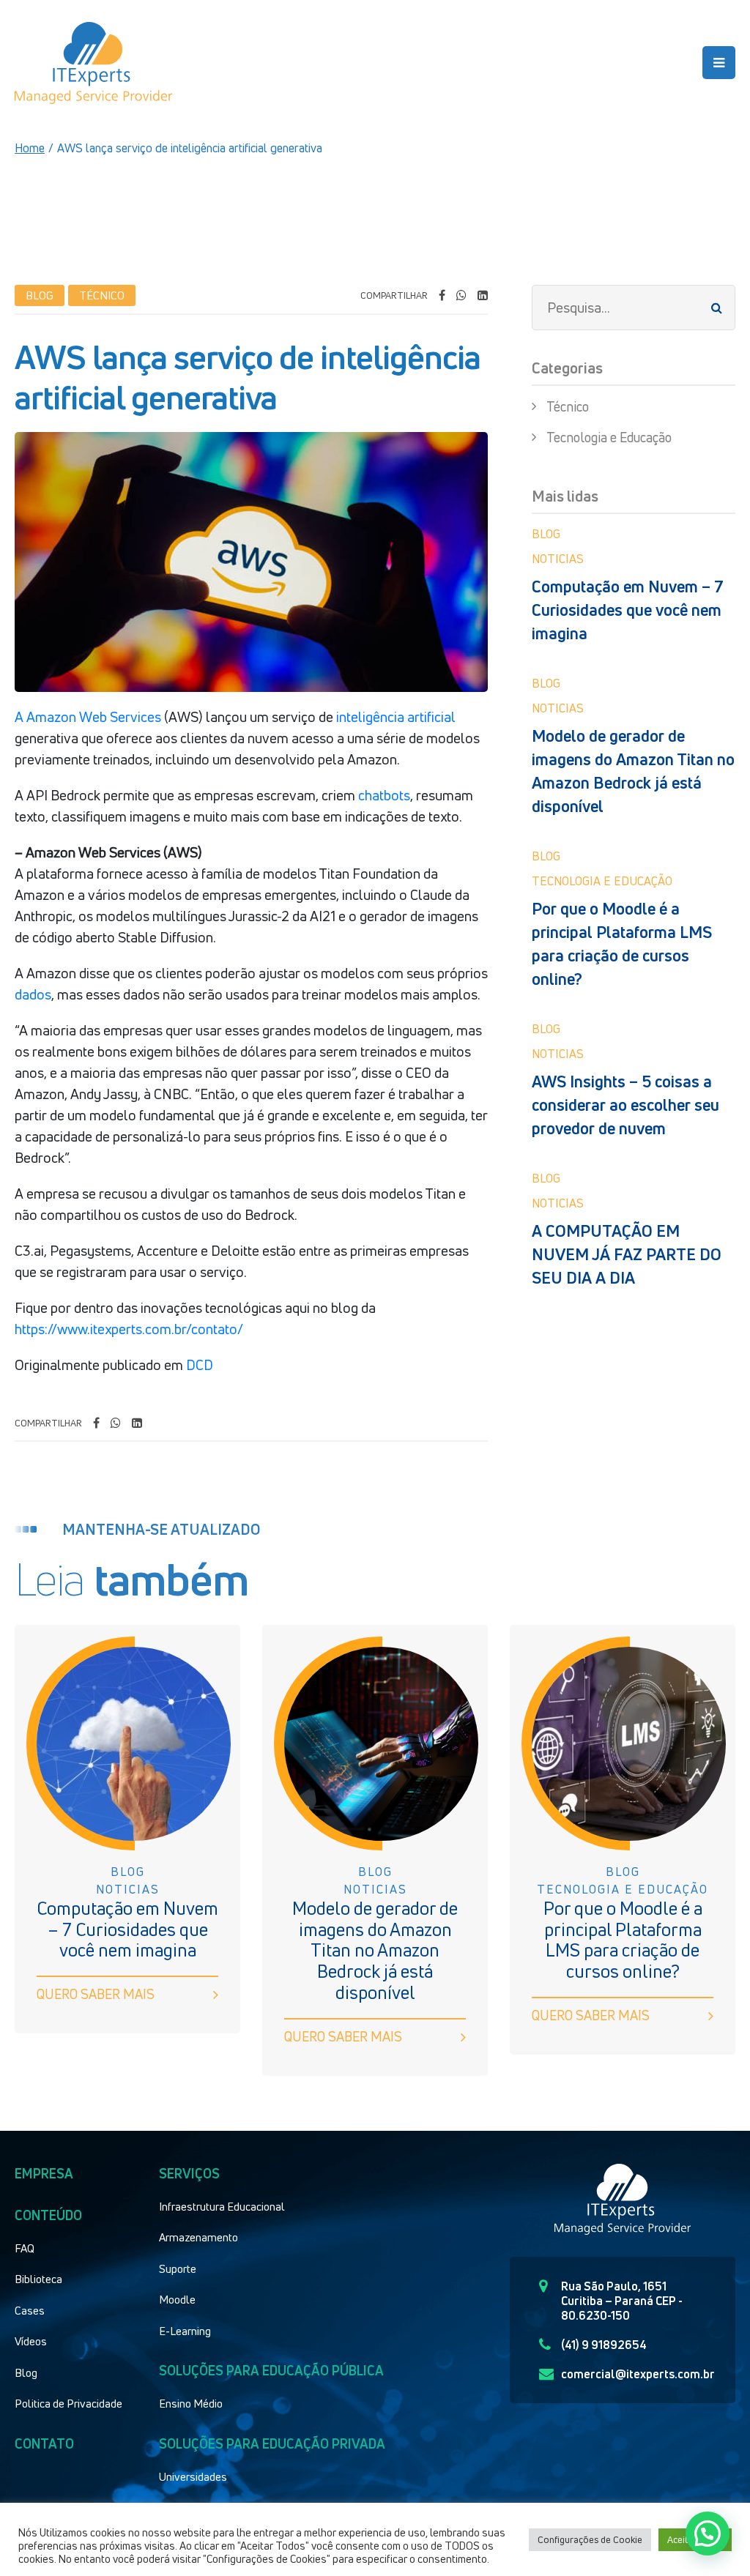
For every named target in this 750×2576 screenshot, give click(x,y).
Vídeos (31, 2341)
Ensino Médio (191, 2403)
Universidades (193, 2476)
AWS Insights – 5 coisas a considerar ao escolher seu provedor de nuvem (625, 1105)
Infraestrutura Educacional (222, 2206)
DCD (200, 1365)
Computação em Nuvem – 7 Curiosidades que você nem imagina (628, 610)
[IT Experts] (93, 63)
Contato (44, 2443)
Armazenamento (198, 2237)
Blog (26, 2372)
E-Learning (185, 2331)
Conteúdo (48, 2215)
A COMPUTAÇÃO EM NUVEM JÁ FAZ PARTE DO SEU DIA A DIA (627, 1254)
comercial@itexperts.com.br (638, 2374)
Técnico (568, 406)
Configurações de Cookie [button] (590, 2539)
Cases (30, 2310)
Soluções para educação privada (272, 2443)
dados (33, 994)
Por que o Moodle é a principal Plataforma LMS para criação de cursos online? (622, 944)
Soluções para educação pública (271, 2370)
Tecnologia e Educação (609, 437)
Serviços (189, 2173)
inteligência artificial (396, 717)
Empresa (44, 2173)
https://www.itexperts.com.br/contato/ (129, 1329)
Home (30, 148)
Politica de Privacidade (68, 2403)
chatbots (384, 795)
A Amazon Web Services (88, 717)
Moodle (177, 2299)
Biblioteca (38, 2279)
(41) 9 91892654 (604, 2345)
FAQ (25, 2248)
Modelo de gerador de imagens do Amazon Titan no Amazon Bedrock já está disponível (633, 771)
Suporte (178, 2268)
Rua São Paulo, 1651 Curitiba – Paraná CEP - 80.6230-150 (622, 2301)
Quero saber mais (96, 1994)
